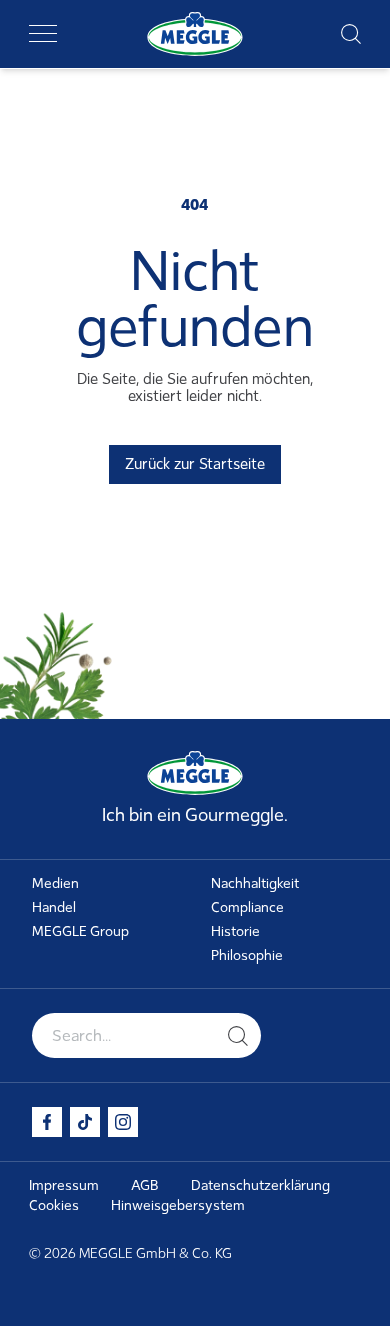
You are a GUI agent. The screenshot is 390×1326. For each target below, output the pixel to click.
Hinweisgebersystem (178, 1205)
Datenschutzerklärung (260, 1185)
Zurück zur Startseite (195, 464)
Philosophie (247, 955)
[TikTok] (85, 1122)
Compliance (247, 907)
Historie (235, 931)
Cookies (54, 1205)
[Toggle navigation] (43, 34)
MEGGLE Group (80, 931)
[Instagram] (123, 1122)
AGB (145, 1185)
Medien (55, 883)
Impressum (64, 1185)
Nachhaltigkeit (255, 883)
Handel (54, 907)
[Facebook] (47, 1122)
